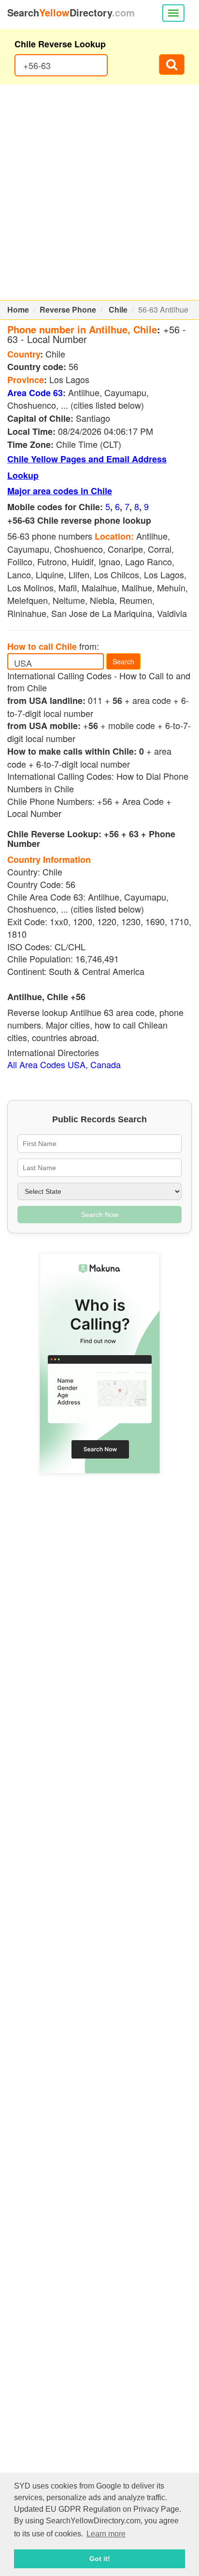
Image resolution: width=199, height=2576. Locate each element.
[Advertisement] (99, 192)
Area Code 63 (35, 393)
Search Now (100, 1215)
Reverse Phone (68, 309)
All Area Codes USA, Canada (64, 1064)
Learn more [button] (106, 2534)
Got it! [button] (100, 2559)
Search (123, 661)
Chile (118, 309)
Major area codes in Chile (60, 491)
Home (18, 309)
